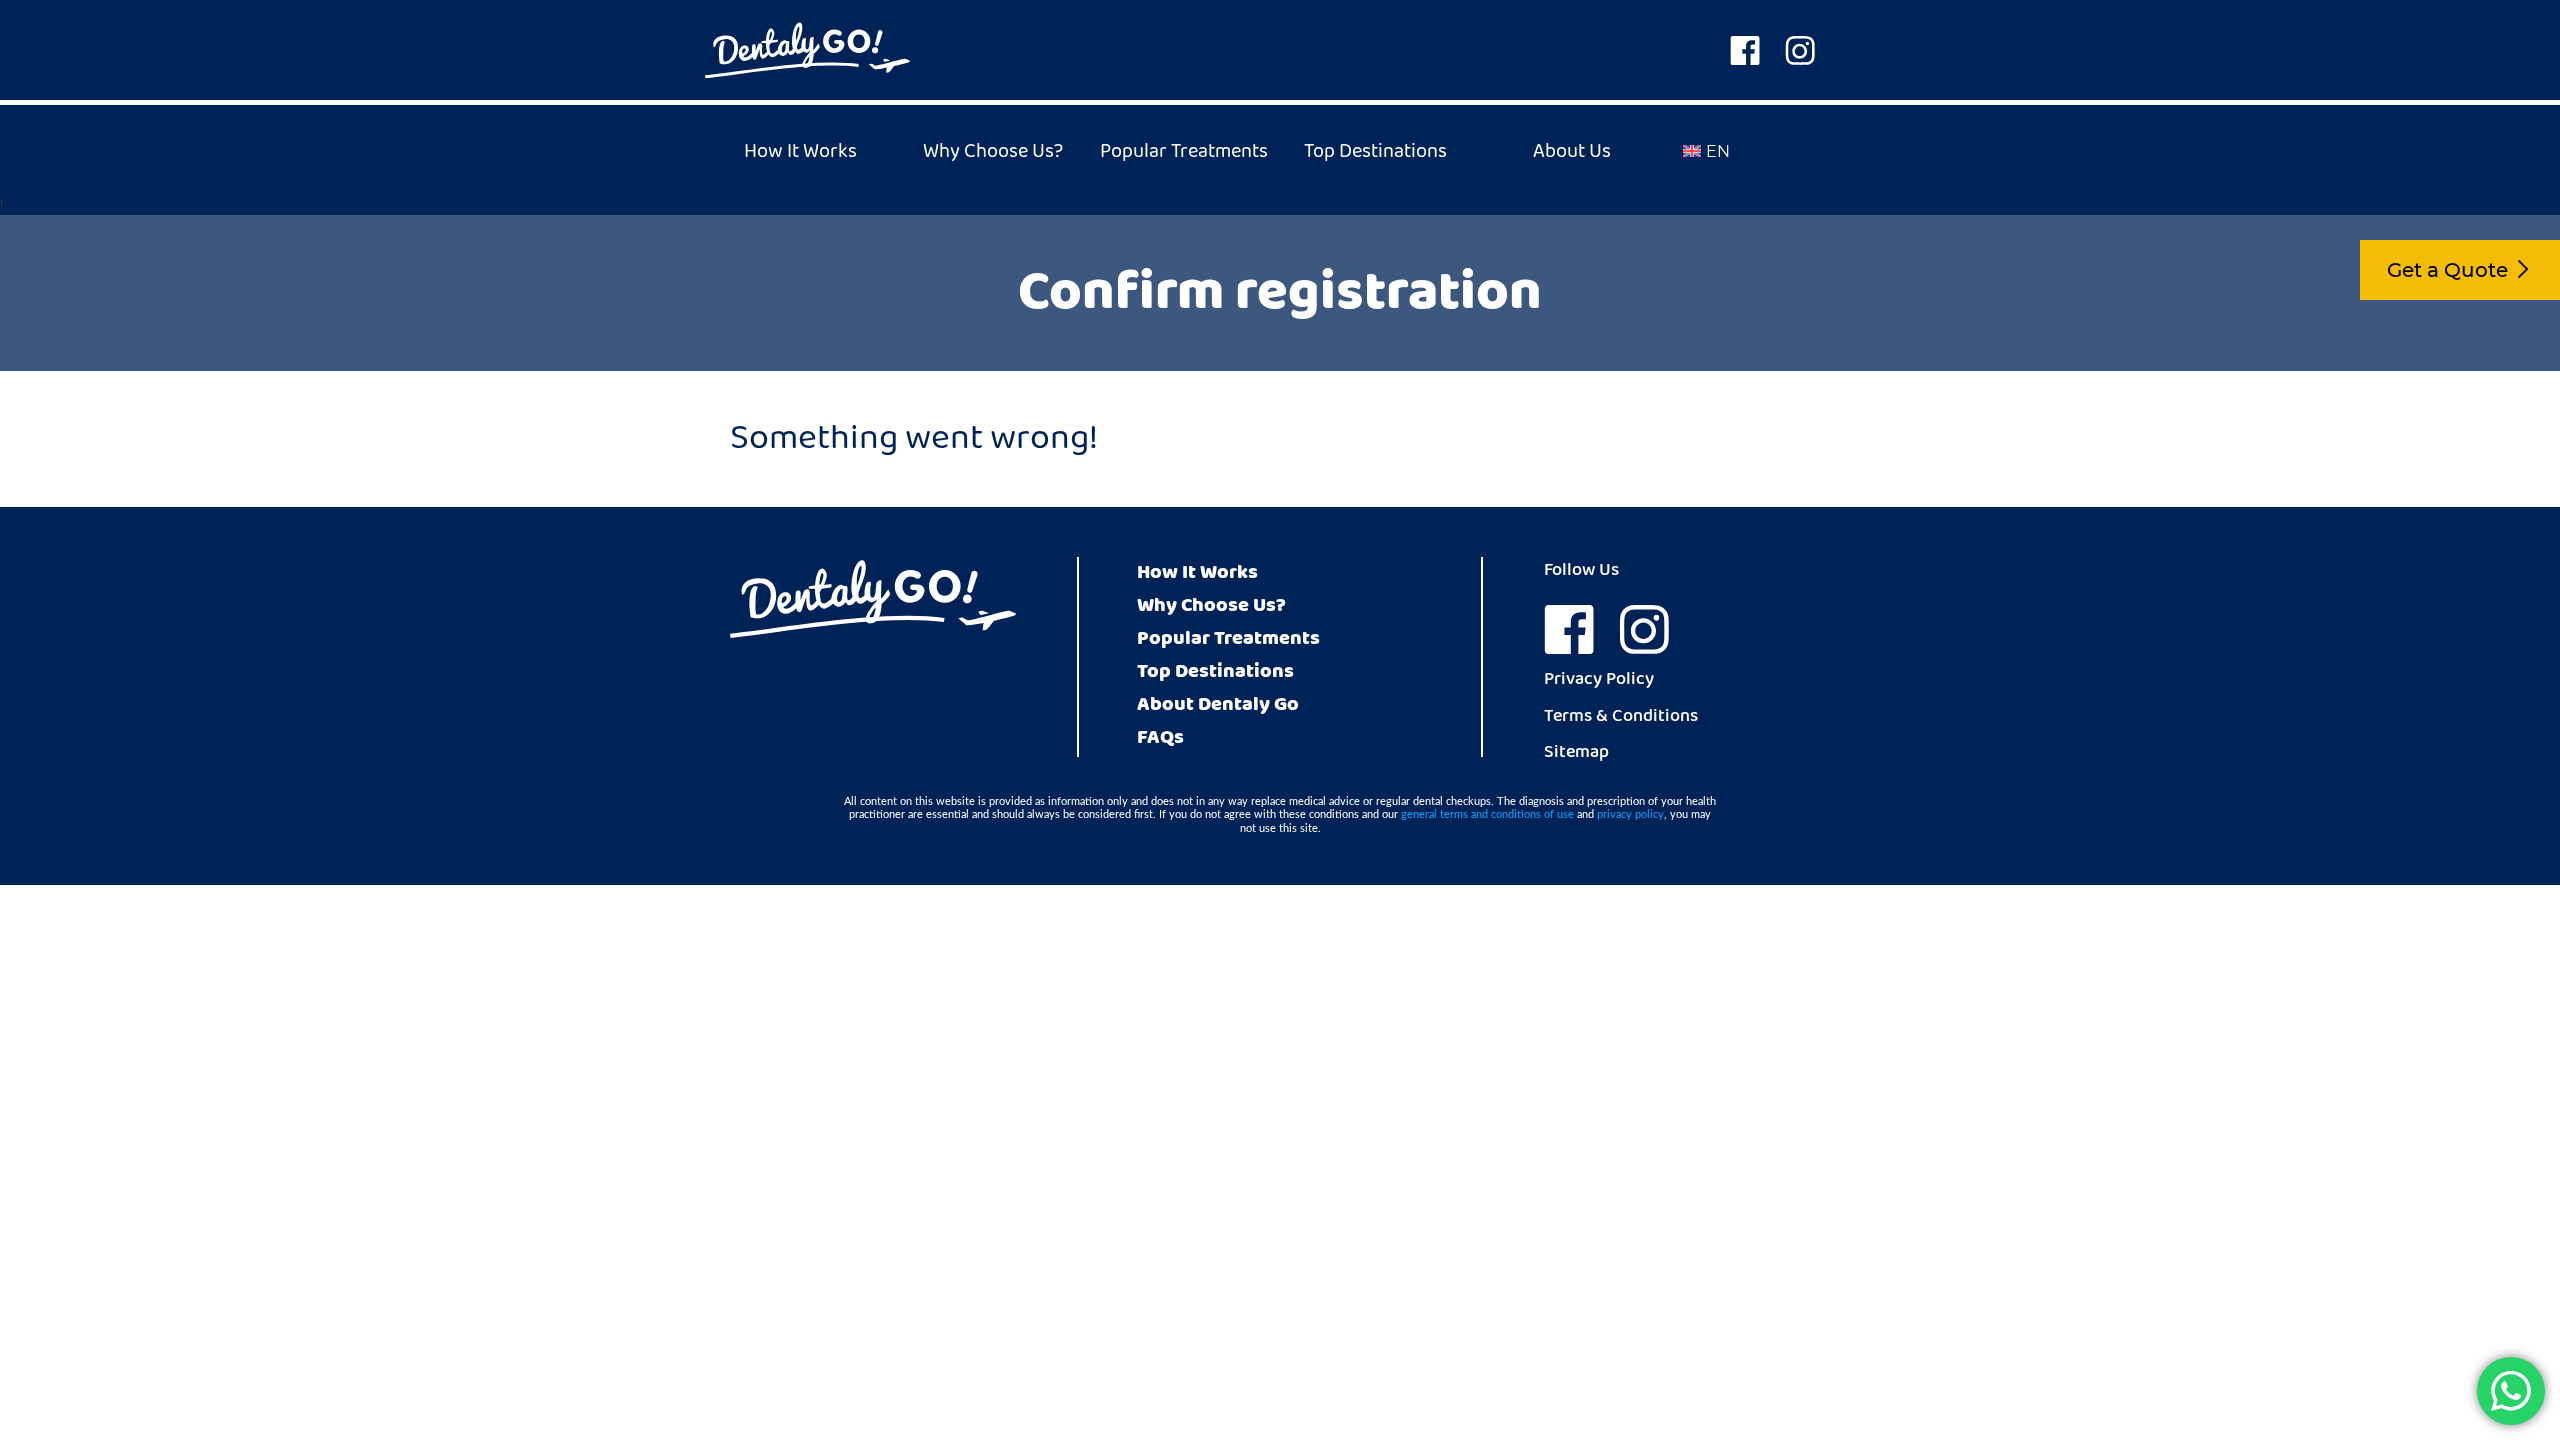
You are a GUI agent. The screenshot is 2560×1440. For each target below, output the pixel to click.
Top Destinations (1375, 151)
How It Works (800, 151)
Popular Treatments (1184, 151)
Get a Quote (2447, 270)
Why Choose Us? (993, 151)
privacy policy (1630, 814)
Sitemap (1576, 754)
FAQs (1160, 737)
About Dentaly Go (1218, 704)
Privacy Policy (1599, 681)
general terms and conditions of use (1487, 814)
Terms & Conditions (1621, 718)
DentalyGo (807, 50)
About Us (1572, 151)
